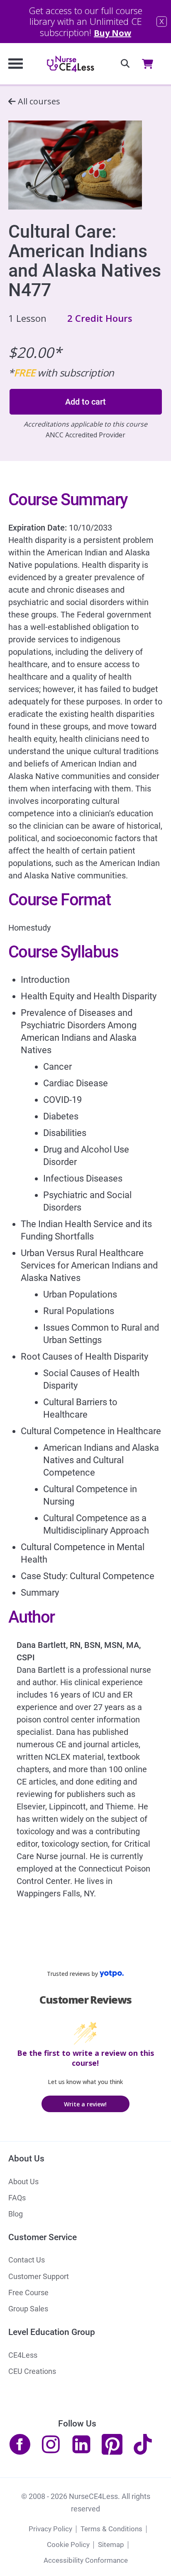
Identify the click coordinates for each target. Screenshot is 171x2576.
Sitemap (111, 2545)
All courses (39, 101)
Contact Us (27, 2260)
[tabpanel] (85, 1196)
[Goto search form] (125, 64)
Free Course (28, 2293)
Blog (16, 2214)
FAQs (17, 2198)
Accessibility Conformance (86, 2560)
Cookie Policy (68, 2545)
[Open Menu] (16, 64)
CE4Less (23, 2355)
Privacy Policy (50, 2529)
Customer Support (39, 2276)
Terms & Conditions (111, 2529)
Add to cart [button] (85, 402)
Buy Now (112, 33)
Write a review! (85, 2104)
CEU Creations (32, 2371)
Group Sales (28, 2309)
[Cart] (150, 64)
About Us (23, 2182)
